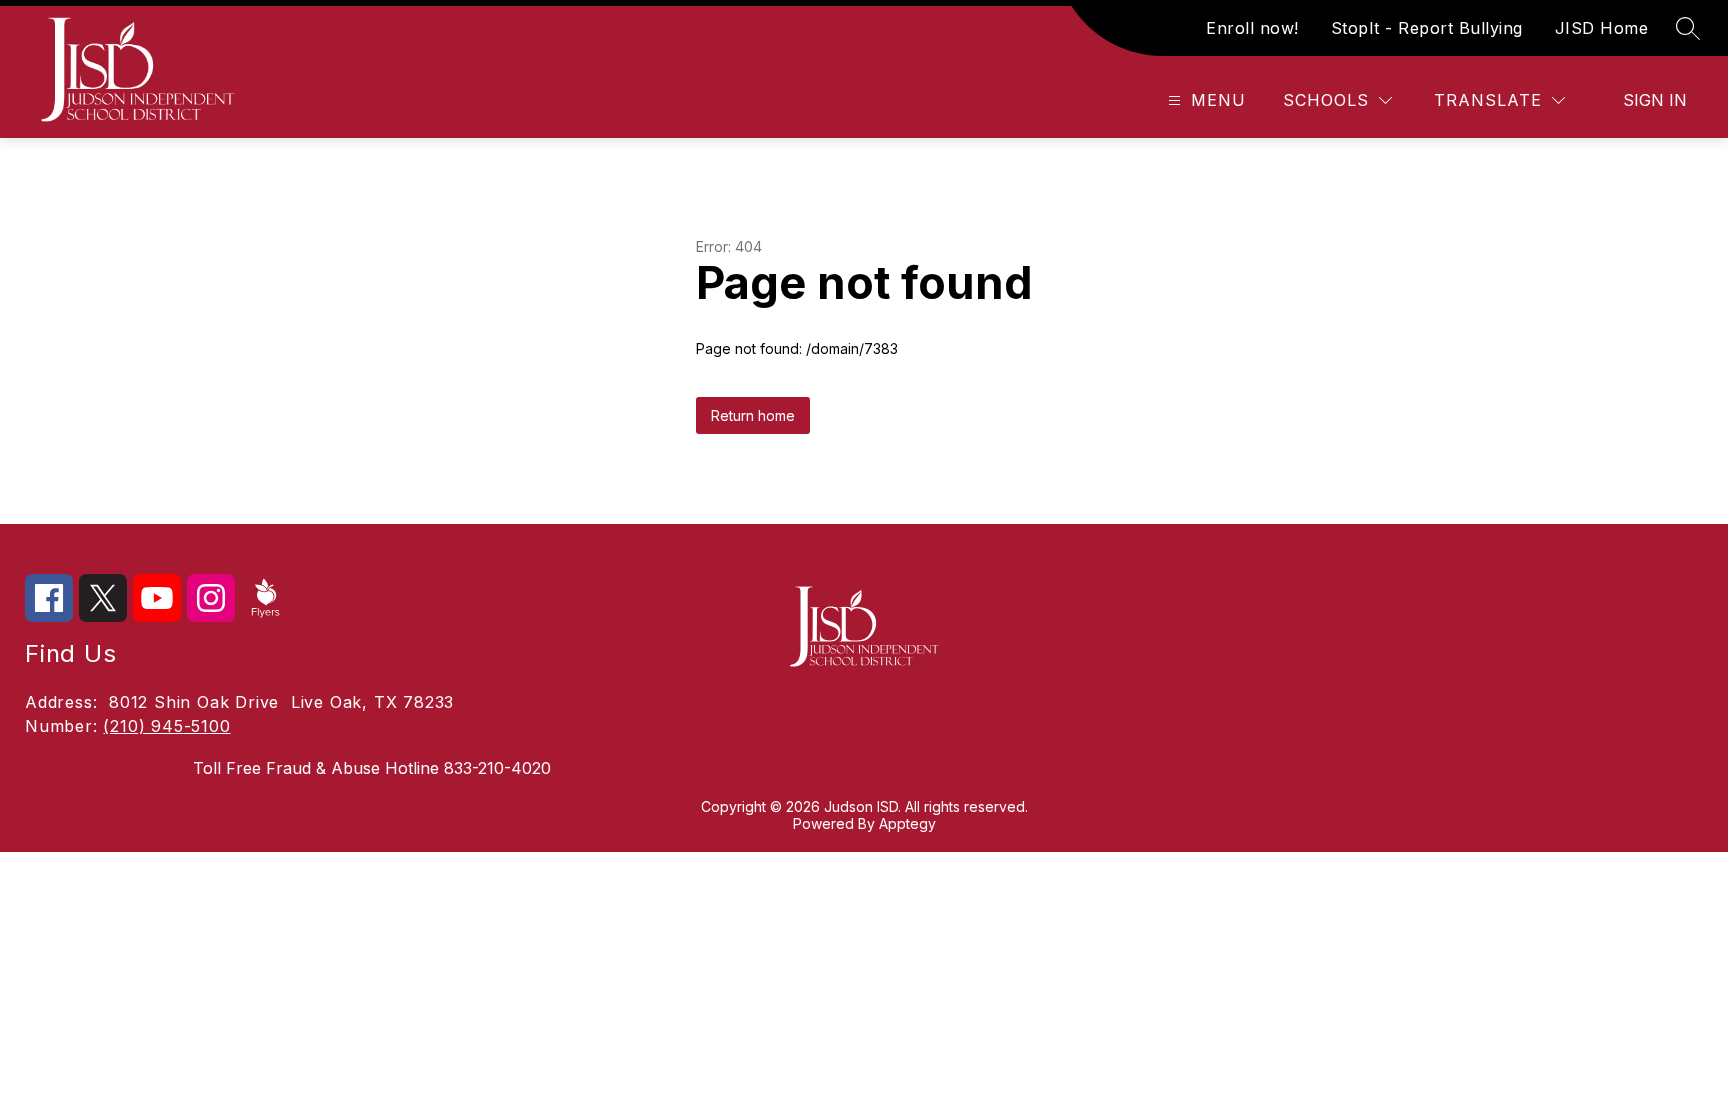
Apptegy (907, 823)
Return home (753, 415)
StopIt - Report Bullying (1427, 28)
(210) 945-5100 (166, 726)
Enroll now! (1252, 28)
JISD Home (1602, 28)
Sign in (1655, 100)
